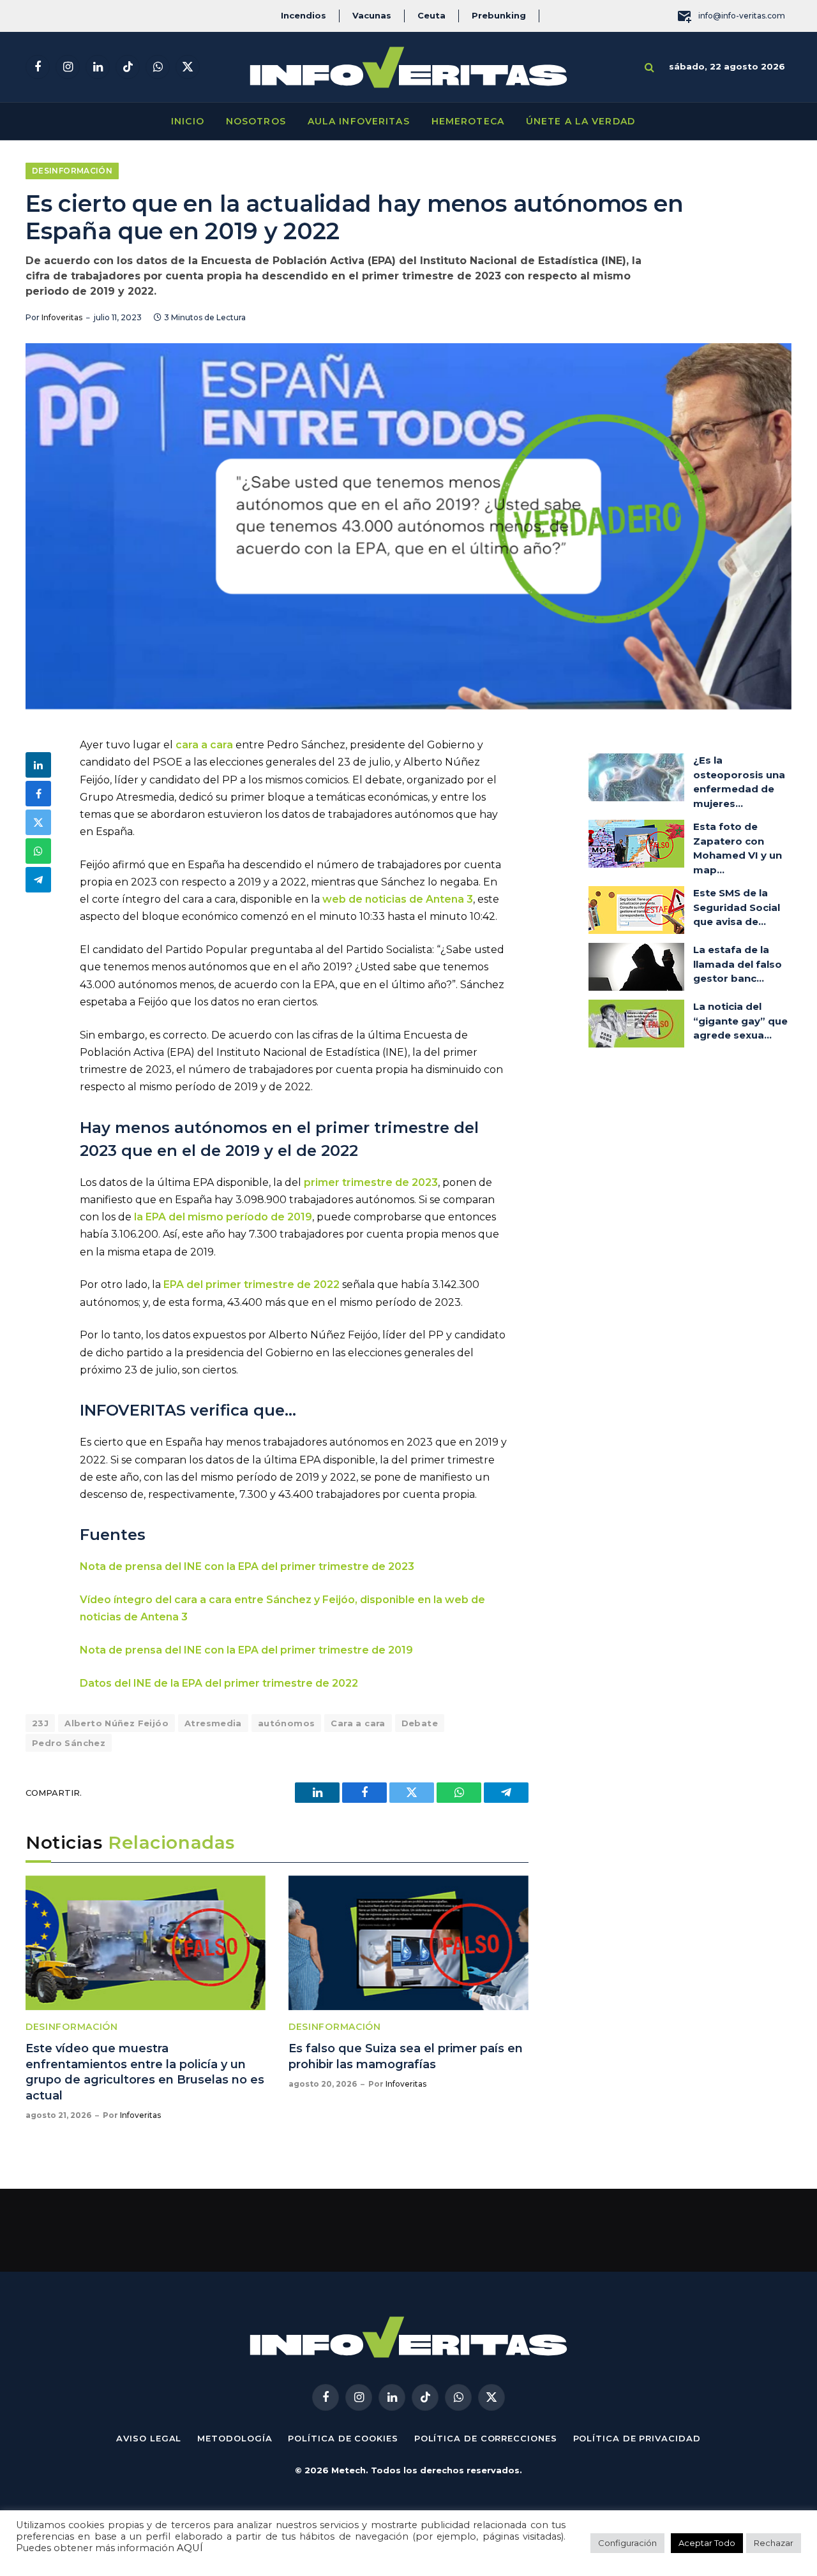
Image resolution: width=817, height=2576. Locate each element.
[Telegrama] (38, 880)
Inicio (188, 121)
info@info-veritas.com (742, 16)
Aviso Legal (149, 2438)
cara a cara (204, 745)
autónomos (287, 1723)
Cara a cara (358, 1723)
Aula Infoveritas (359, 121)
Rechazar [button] (774, 2543)
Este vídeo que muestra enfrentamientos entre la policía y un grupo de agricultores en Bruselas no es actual (145, 2072)
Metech (349, 2470)
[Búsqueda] (649, 67)
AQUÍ (190, 2548)
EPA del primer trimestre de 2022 (251, 1284)
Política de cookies (343, 2438)
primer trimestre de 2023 (371, 1182)
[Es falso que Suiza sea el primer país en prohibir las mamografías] (408, 1943)
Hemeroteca (468, 121)
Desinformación (72, 171)
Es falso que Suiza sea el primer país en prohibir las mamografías (406, 2056)
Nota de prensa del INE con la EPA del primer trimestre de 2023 (247, 1566)
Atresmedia (213, 1723)
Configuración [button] (627, 2543)
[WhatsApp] (38, 851)
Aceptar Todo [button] (707, 2543)
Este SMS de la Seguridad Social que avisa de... (737, 907)
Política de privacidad (637, 2438)
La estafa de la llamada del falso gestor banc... (738, 964)
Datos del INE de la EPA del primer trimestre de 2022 (219, 1683)
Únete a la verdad (581, 121)
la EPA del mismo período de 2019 (222, 1217)
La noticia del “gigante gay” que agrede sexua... (740, 1021)
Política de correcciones (486, 2438)
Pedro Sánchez (69, 1743)
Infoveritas (62, 317)
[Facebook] (38, 794)
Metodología (235, 2438)
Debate (420, 1723)
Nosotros (256, 121)
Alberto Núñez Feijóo (116, 1723)
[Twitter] (38, 822)
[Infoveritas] (408, 67)
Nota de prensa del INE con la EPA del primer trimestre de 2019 (246, 1650)
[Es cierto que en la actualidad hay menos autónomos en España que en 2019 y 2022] (408, 526)
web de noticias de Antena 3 (398, 899)
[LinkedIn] (38, 765)
